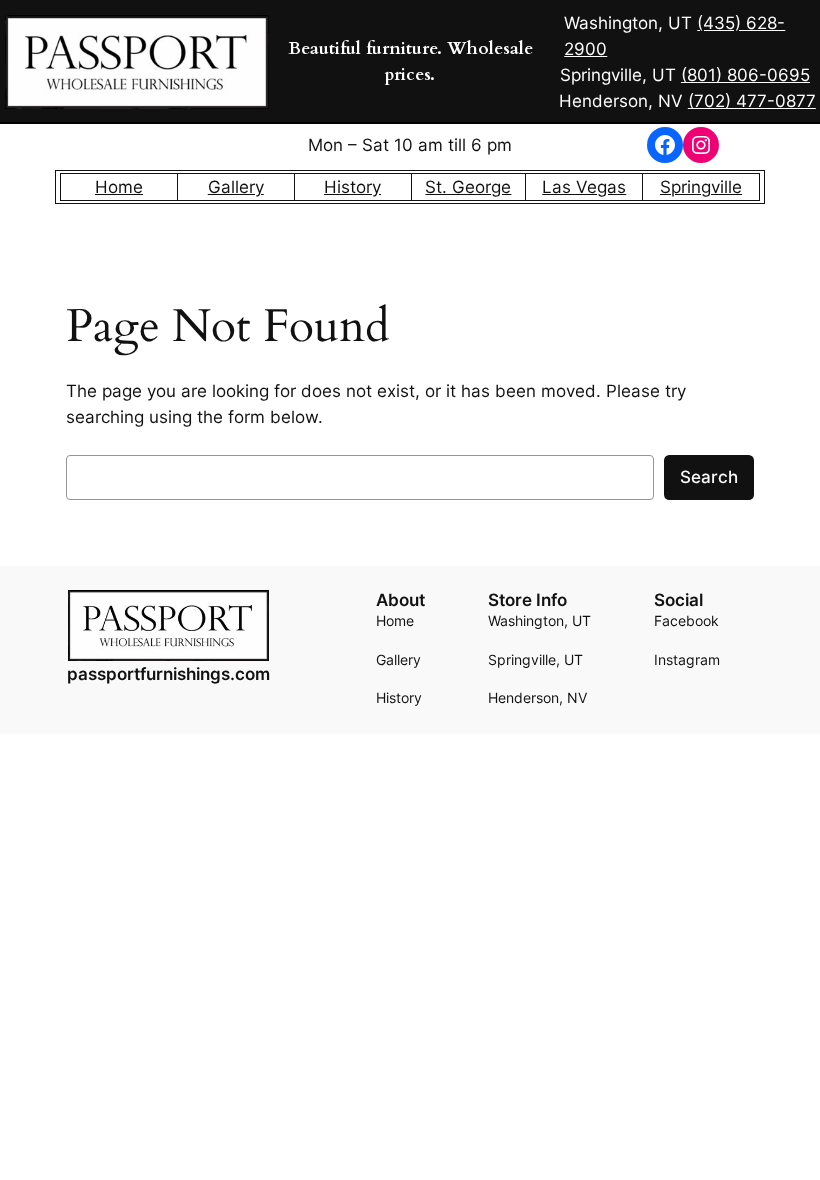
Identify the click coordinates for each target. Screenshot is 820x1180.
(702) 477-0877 (752, 101)
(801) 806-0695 (745, 75)
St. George (468, 187)
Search (709, 477)
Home (119, 187)
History (352, 187)
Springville (701, 187)
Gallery (236, 187)
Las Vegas (584, 187)
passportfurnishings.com (168, 674)
